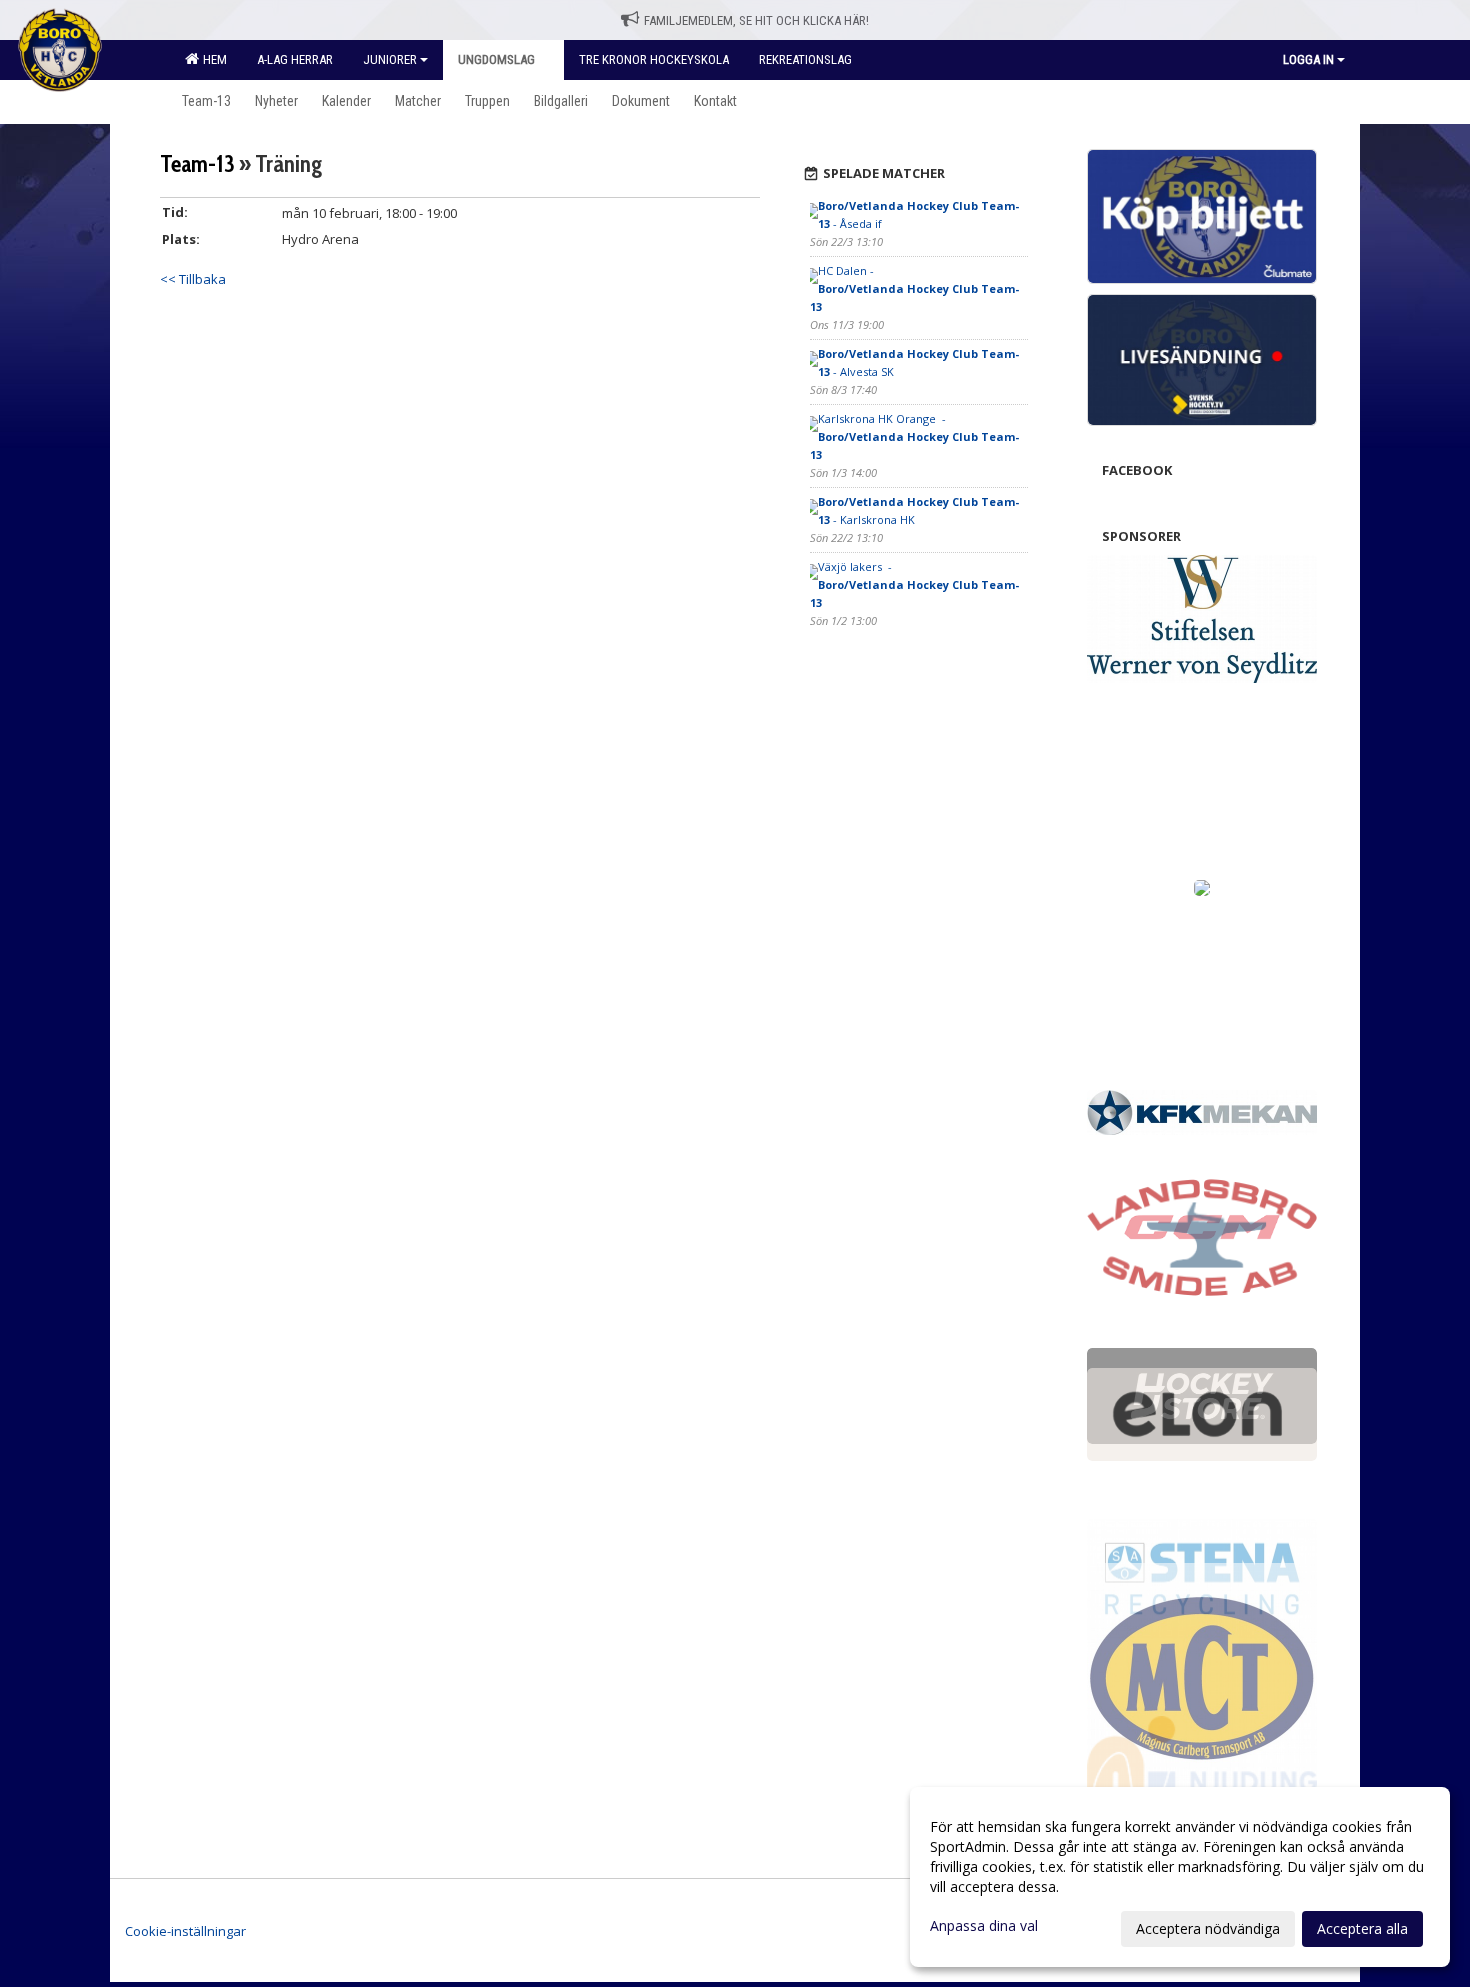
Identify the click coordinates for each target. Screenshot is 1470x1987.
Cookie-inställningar (185, 1931)
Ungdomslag (498, 59)
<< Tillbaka (193, 279)
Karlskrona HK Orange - (914, 436)
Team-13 (197, 164)
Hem (212, 59)
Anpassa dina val (984, 1926)
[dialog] (1180, 1877)
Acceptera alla (1362, 1928)
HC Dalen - (914, 288)
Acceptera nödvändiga (1208, 1928)
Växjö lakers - (914, 584)
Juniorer (390, 59)
